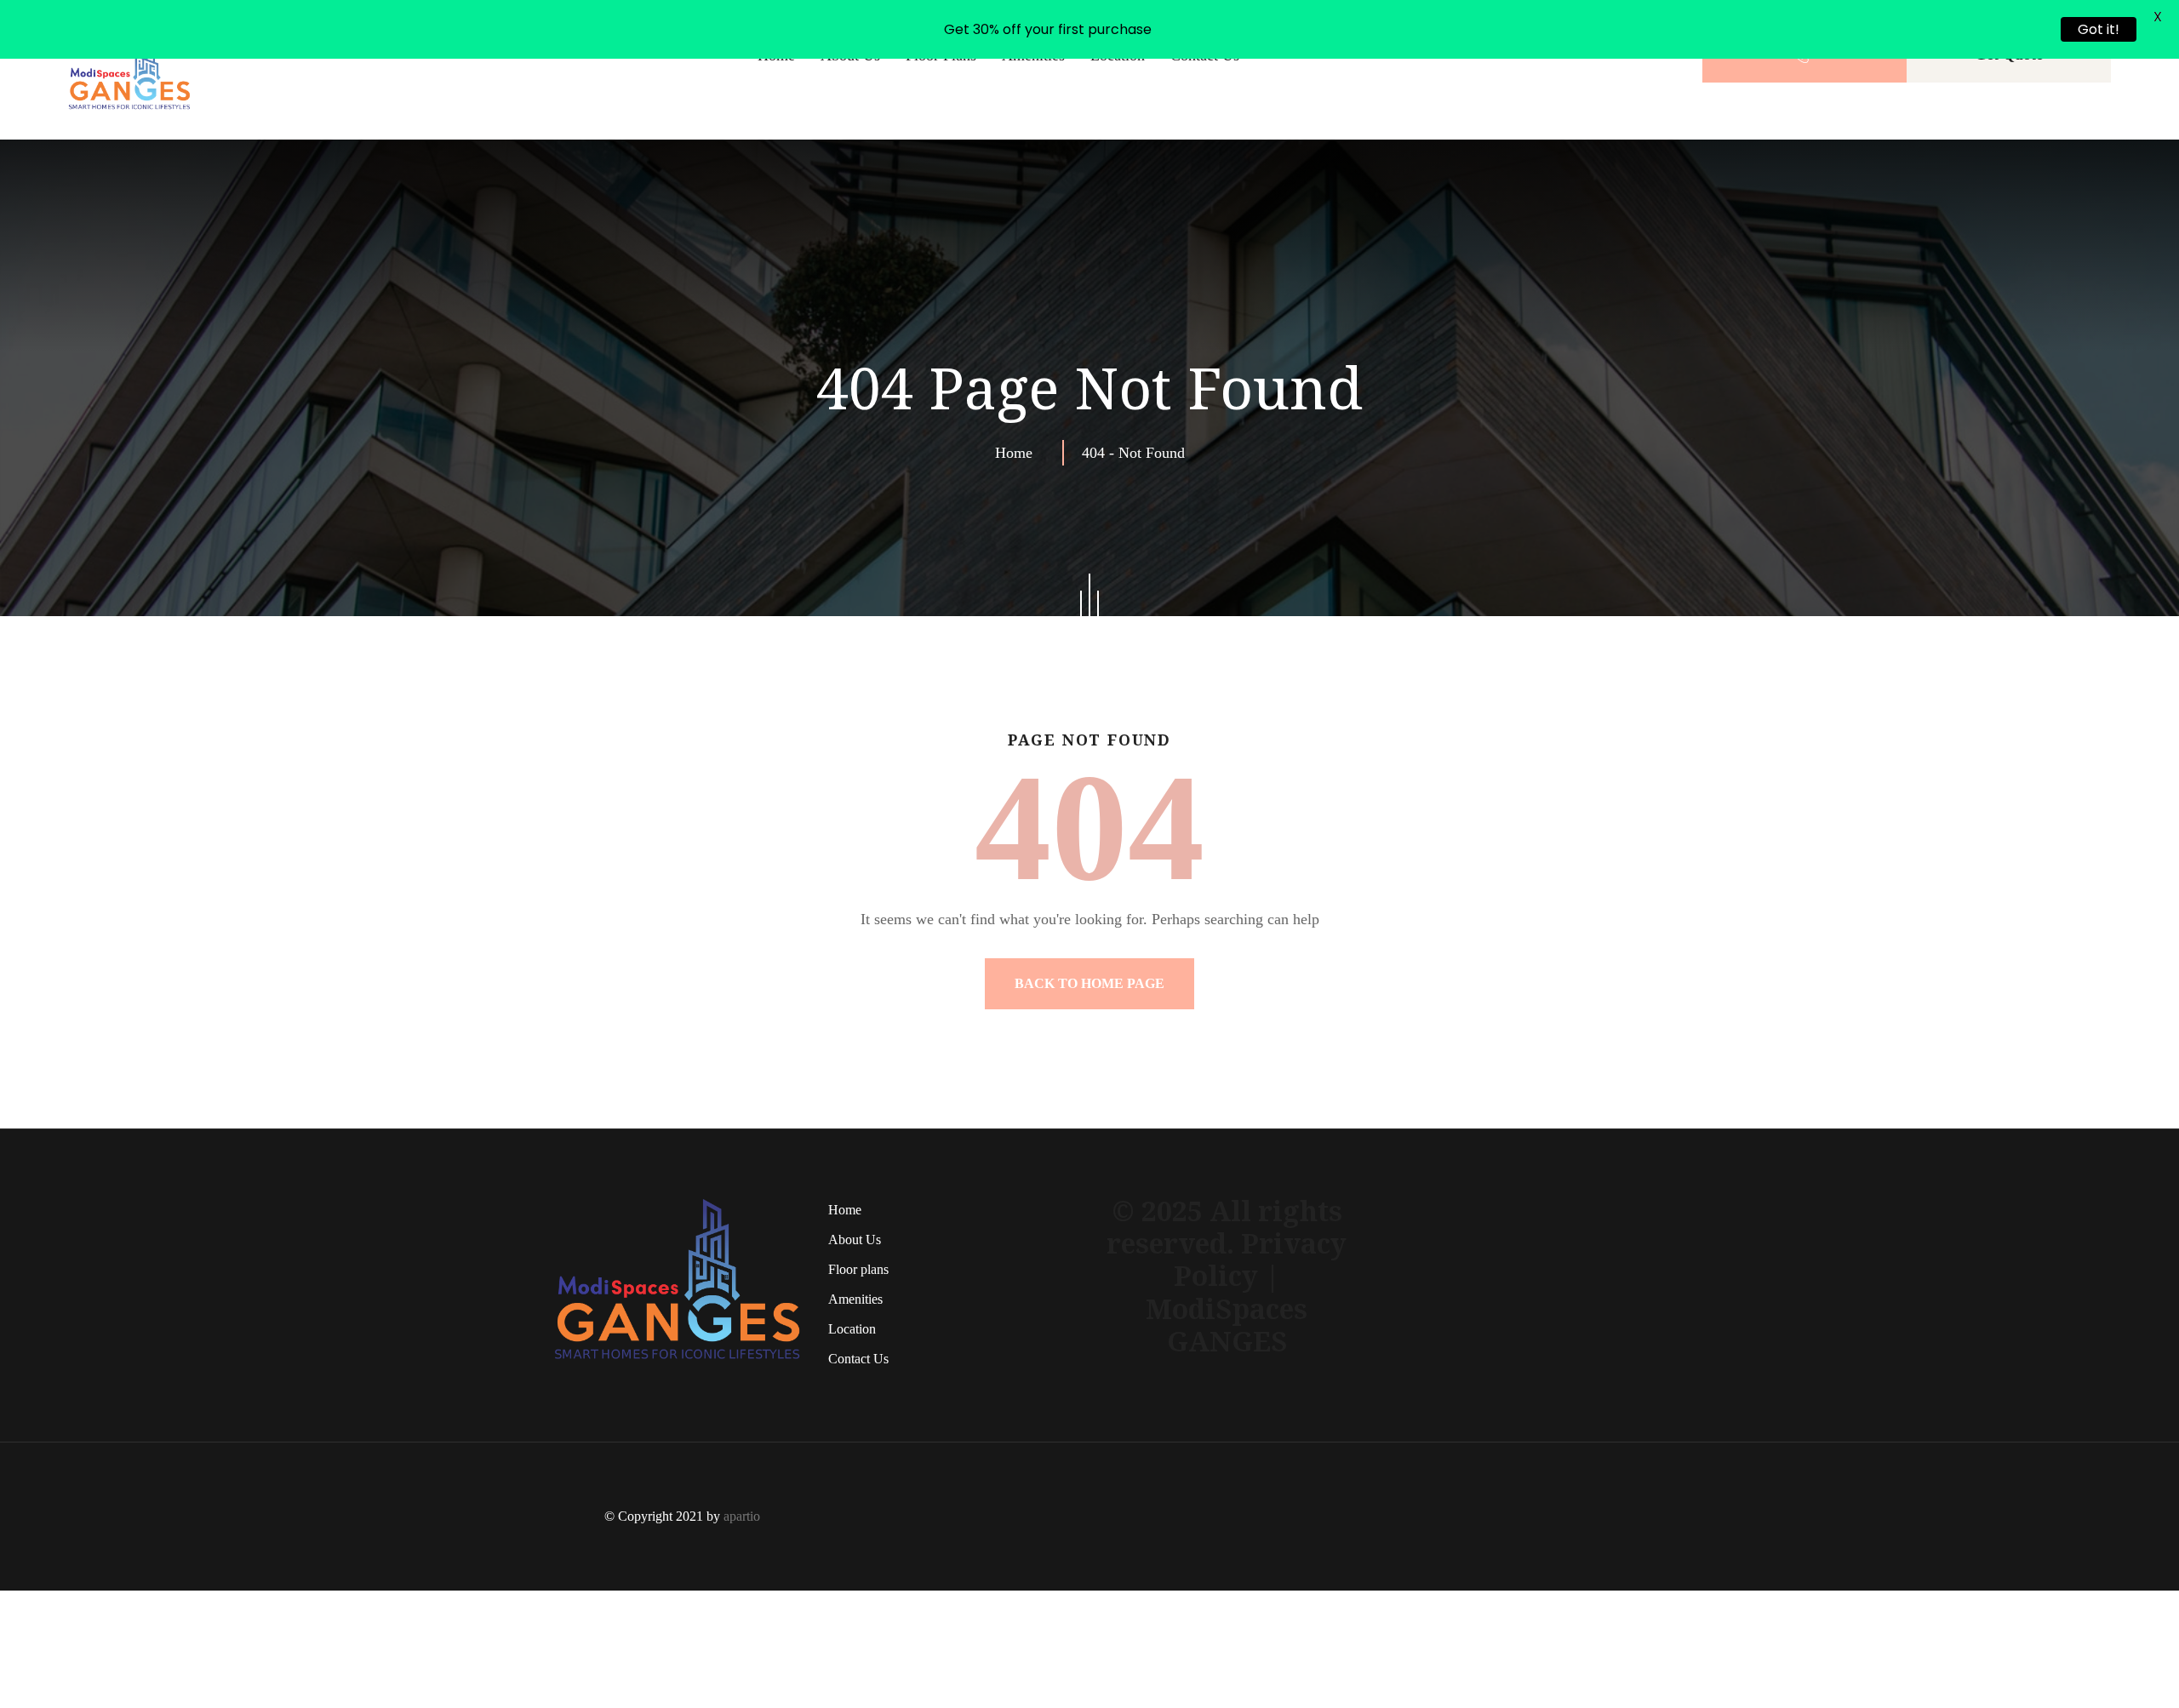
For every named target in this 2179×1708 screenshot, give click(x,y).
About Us (850, 114)
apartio (742, 1575)
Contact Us (1205, 114)
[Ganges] (130, 128)
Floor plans (941, 114)
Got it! (2099, 29)
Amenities (1033, 114)
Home (776, 114)
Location (1118, 114)
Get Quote (2009, 113)
